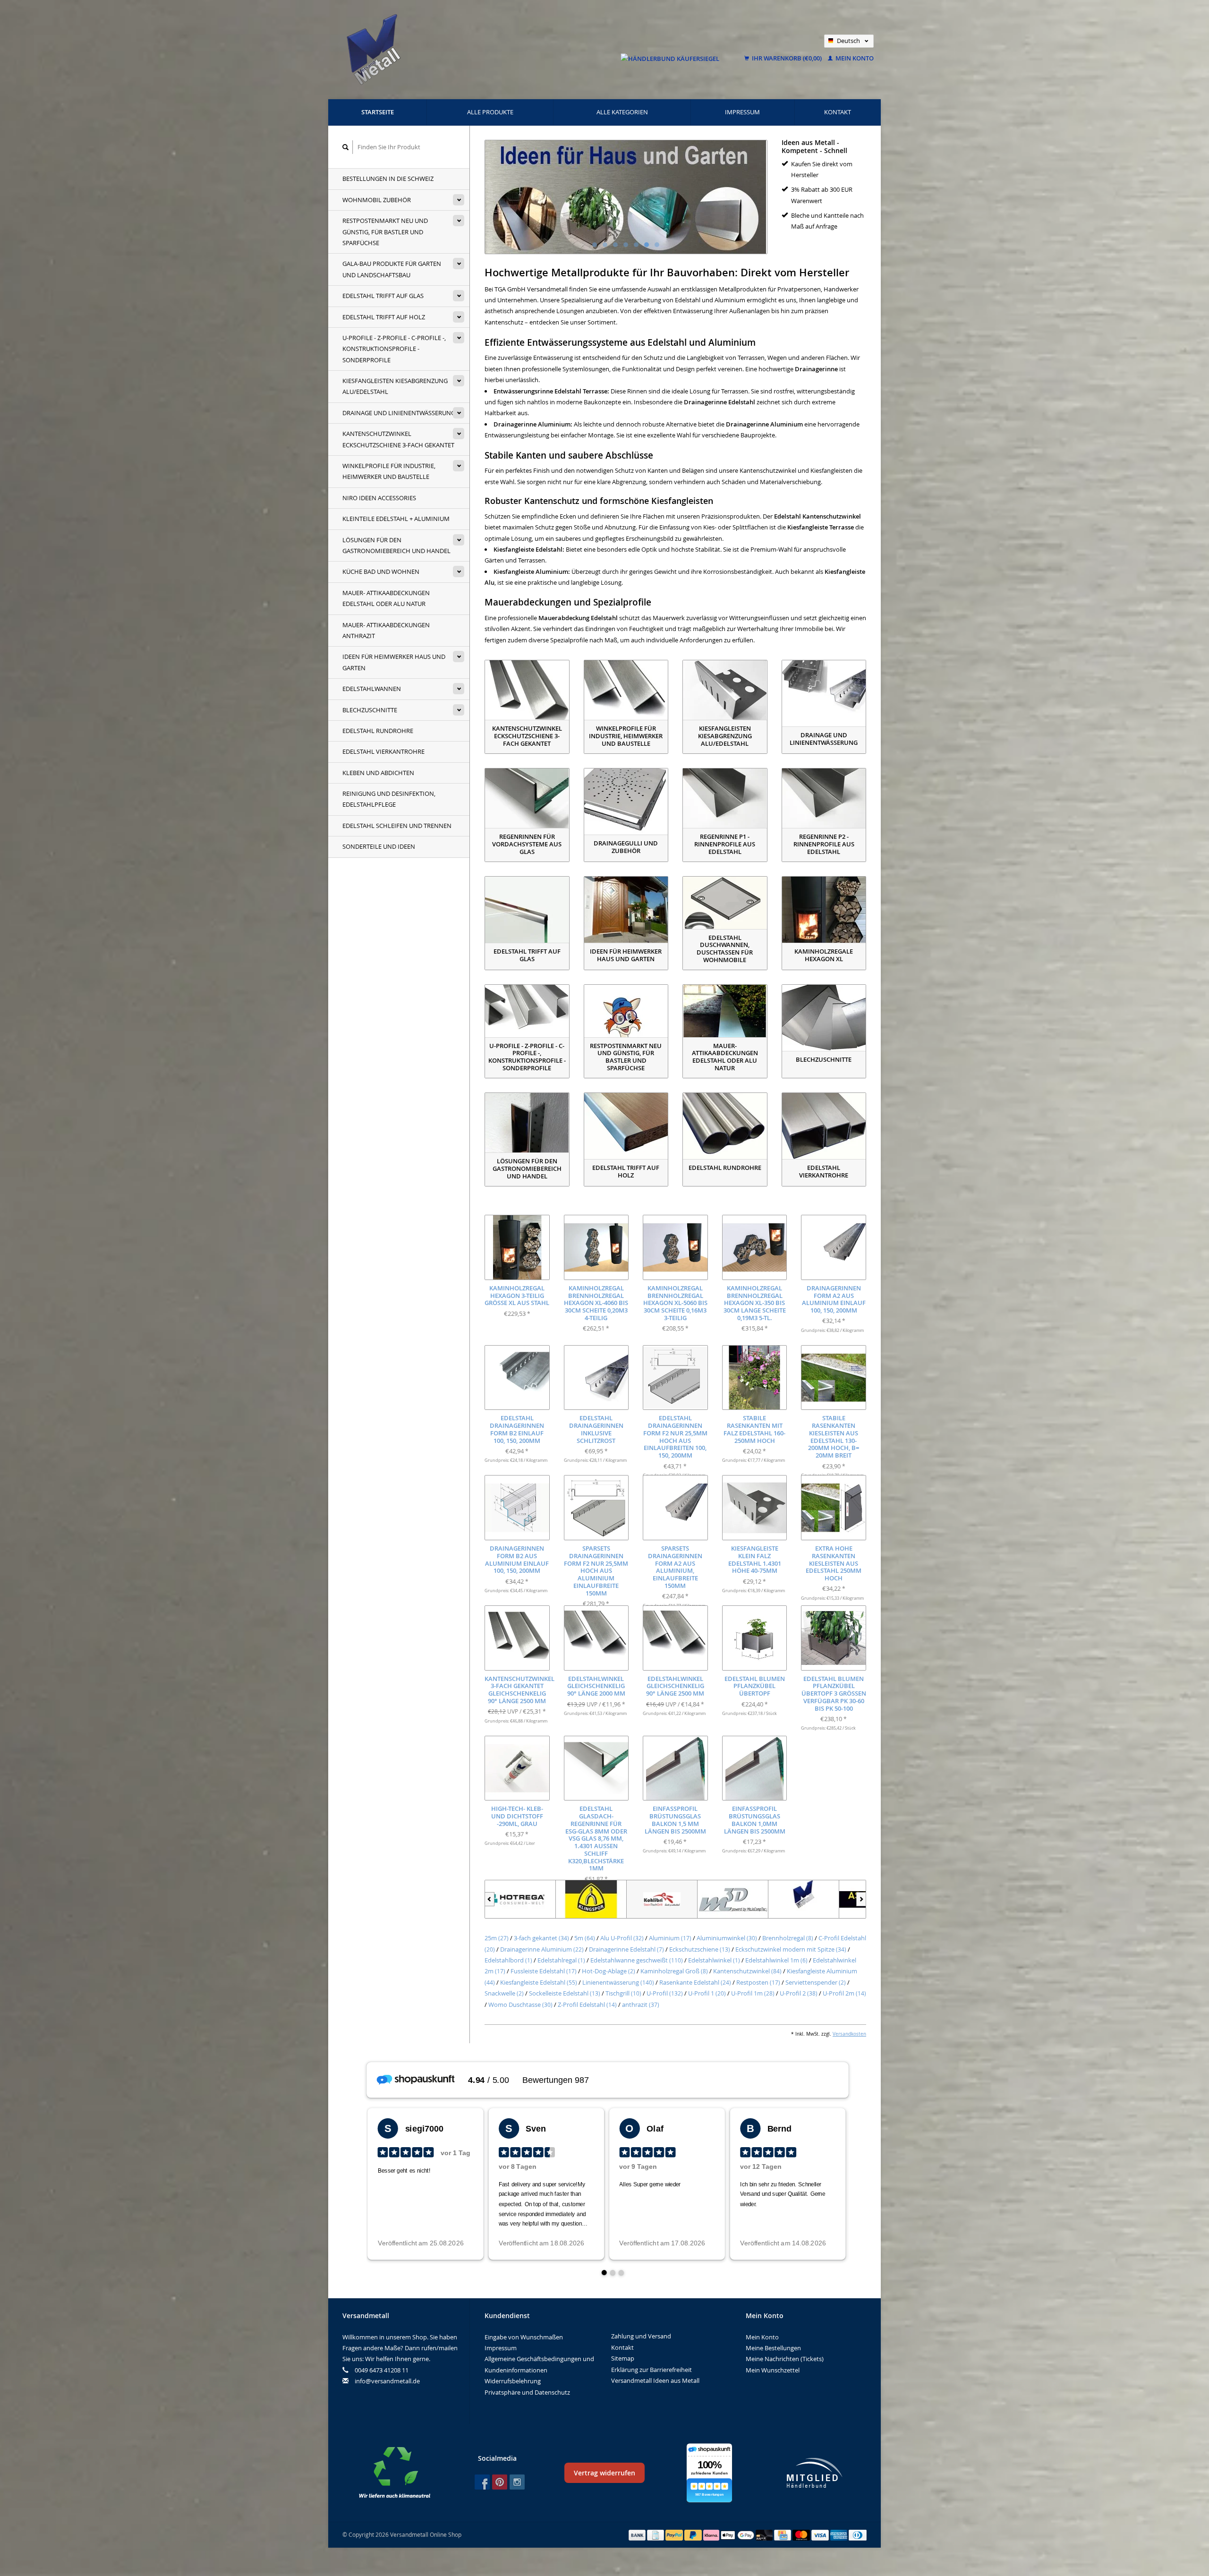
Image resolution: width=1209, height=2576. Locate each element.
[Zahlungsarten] (638, 2534)
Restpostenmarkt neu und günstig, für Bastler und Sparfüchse (385, 232)
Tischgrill (623, 1993)
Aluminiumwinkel (727, 1938)
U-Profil (665, 1993)
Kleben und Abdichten (378, 773)
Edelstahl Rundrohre (378, 731)
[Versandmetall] (733, 1899)
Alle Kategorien (622, 112)
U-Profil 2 (799, 1993)
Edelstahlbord (508, 1960)
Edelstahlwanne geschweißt (637, 1960)
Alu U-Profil (622, 1938)
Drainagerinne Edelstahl (626, 1949)
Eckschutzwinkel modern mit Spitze (791, 1949)
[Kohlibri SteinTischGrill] (591, 1899)
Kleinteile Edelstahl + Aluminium (396, 519)
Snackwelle (504, 1993)
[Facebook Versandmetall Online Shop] (482, 2482)
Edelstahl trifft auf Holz (384, 317)
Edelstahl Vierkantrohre (383, 751)
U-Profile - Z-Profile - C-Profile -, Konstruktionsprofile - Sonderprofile (394, 349)
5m (585, 1938)
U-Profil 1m (753, 1993)
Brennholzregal (788, 1938)
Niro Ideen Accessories (379, 498)
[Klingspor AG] (520, 1899)
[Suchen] (346, 147)
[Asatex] (804, 1899)
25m (497, 1938)
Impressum (742, 112)
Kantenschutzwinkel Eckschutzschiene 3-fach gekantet (398, 439)
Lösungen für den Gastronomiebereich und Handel (396, 545)
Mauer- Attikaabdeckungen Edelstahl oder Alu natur (386, 598)
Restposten (758, 1982)
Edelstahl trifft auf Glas (383, 296)
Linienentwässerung (618, 1982)
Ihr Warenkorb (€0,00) (787, 58)
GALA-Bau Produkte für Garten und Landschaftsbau (392, 269)
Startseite (378, 112)
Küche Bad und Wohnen (381, 571)
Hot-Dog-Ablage (609, 1971)
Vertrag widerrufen (604, 2473)
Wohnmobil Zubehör (377, 200)
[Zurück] (490, 1899)
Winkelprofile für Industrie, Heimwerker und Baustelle (389, 471)
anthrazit (641, 2005)
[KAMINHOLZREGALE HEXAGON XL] (824, 910)
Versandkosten (849, 2034)
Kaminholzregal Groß (674, 1971)
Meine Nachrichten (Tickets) (785, 2359)
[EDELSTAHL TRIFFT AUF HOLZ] (626, 1126)
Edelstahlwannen (372, 689)
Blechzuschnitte (370, 710)
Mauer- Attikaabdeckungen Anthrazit (386, 630)
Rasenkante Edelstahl (695, 1982)
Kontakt (838, 112)
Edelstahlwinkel (714, 1960)
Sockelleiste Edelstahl (565, 1993)
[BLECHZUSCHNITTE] (824, 1018)
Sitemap (623, 2358)
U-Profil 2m (844, 1993)
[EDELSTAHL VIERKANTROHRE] (824, 1126)
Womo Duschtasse (520, 2005)
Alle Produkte (490, 112)
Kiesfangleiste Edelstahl (539, 1982)
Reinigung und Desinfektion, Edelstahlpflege (389, 799)
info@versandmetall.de (387, 2381)
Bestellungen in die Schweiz (388, 179)
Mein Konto (854, 58)
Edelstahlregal (561, 1960)
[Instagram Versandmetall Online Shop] (517, 2482)
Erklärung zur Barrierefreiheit (651, 2370)
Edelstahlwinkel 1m (776, 1960)
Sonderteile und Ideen (379, 846)
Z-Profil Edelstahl (587, 2005)
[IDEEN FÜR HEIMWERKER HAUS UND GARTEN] (626, 910)
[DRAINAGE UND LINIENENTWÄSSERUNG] (824, 693)
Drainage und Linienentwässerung (399, 413)
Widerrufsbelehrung (513, 2381)
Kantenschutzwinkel (747, 1971)
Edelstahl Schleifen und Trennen (397, 826)
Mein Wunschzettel (773, 2370)
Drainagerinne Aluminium (542, 1949)
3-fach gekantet (541, 1938)
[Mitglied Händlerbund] (815, 2473)
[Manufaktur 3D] (662, 1899)
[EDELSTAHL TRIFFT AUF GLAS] (527, 910)
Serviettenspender (816, 1982)
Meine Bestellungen (773, 2348)
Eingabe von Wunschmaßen (524, 2337)
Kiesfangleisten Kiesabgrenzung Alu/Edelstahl (395, 386)
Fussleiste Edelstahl (544, 1971)
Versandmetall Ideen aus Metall (655, 2380)
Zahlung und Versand (641, 2336)
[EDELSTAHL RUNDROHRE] (725, 1126)
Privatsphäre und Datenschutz (527, 2392)
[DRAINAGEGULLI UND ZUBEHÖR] (626, 802)
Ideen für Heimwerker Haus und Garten (394, 662)
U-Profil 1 (707, 1993)
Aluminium (670, 1938)
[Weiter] (861, 1899)
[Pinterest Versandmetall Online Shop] (500, 2482)
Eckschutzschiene (700, 1949)
